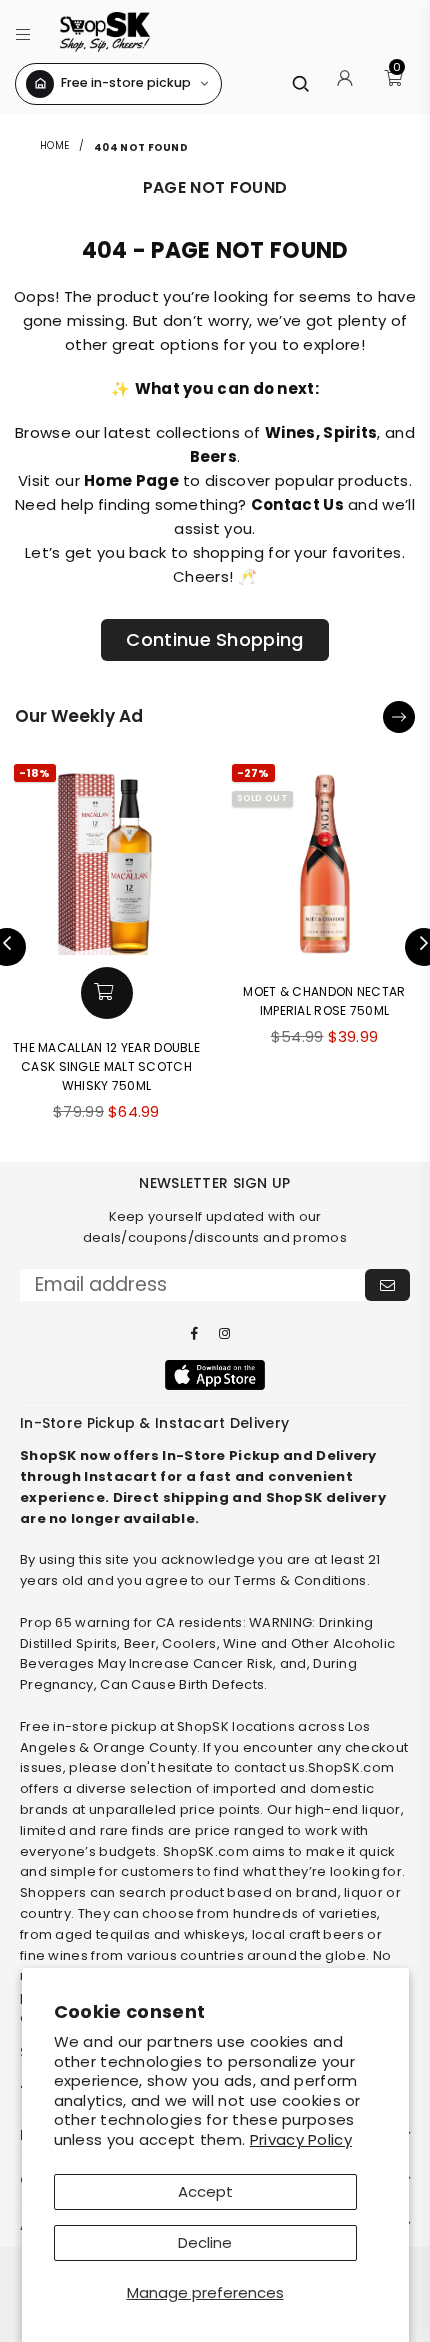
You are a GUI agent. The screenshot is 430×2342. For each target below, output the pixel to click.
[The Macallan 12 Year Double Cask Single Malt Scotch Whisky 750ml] (107, 857)
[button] (23, 31)
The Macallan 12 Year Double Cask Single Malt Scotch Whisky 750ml (106, 1066)
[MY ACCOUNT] (345, 84)
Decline (205, 2242)
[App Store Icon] (215, 1375)
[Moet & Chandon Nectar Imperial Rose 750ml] (325, 857)
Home (56, 145)
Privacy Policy (301, 2139)
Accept (205, 2191)
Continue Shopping (214, 639)
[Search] (300, 83)
